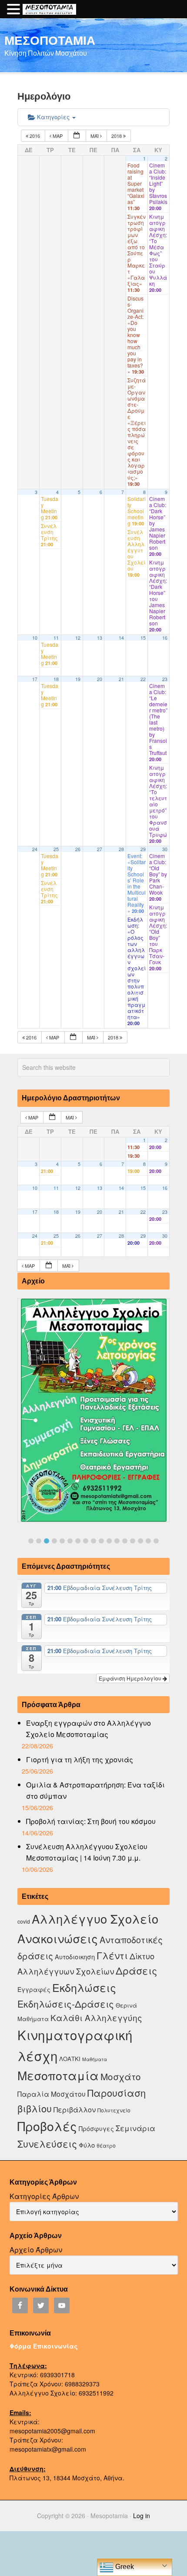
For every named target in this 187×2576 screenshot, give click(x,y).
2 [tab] (39, 1541)
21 (121, 679)
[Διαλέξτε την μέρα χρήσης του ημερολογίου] (77, 136)
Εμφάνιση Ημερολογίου (131, 1678)
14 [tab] (133, 1541)
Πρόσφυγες (96, 2128)
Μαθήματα (95, 2059)
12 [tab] (117, 1541)
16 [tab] (148, 1541)
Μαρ (58, 136)
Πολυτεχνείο (114, 2110)
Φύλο (87, 2145)
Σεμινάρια (135, 2128)
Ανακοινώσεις (58, 1938)
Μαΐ (95, 136)
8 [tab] (86, 1541)
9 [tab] (93, 1541)
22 (143, 679)
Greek (124, 2567)
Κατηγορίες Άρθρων (44, 2196)
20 (100, 679)
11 (56, 638)
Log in (142, 2516)
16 (165, 638)
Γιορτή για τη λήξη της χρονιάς (80, 1759)
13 (100, 638)
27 (100, 849)
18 (56, 679)
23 (165, 679)
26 (78, 849)
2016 (35, 136)
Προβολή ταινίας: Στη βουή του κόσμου (91, 1821)
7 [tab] (78, 1541)
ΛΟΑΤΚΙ (70, 2059)
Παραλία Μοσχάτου (52, 2094)
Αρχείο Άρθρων (36, 2250)
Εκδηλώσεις (84, 1987)
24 (35, 849)
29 (143, 849)
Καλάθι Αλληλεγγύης (96, 2017)
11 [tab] (109, 1541)
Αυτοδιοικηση (75, 1956)
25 (56, 849)
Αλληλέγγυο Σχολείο (95, 1919)
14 (121, 638)
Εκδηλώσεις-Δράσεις (66, 2004)
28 (121, 849)
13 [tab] (125, 1541)
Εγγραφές (34, 1989)
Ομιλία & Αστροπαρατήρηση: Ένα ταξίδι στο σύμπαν (95, 1790)
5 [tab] (62, 1541)
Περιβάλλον (75, 2109)
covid (24, 1921)
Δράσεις (136, 1970)
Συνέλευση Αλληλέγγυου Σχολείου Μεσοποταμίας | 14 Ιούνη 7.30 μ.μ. (87, 1852)
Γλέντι (112, 1955)
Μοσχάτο (121, 2076)
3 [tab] (47, 1541)
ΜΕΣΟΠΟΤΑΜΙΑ (50, 40)
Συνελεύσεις (47, 2143)
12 (78, 638)
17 (35, 679)
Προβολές (47, 2126)
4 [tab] (54, 1541)
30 (165, 849)
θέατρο (106, 2145)
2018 (117, 136)
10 (35, 638)
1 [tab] (31, 1541)
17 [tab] (156, 1541)
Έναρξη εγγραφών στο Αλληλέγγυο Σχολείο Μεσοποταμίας (88, 1729)
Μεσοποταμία (58, 2075)
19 (78, 679)
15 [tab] (140, 1541)
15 (143, 638)
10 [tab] (101, 1541)
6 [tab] (70, 1541)
